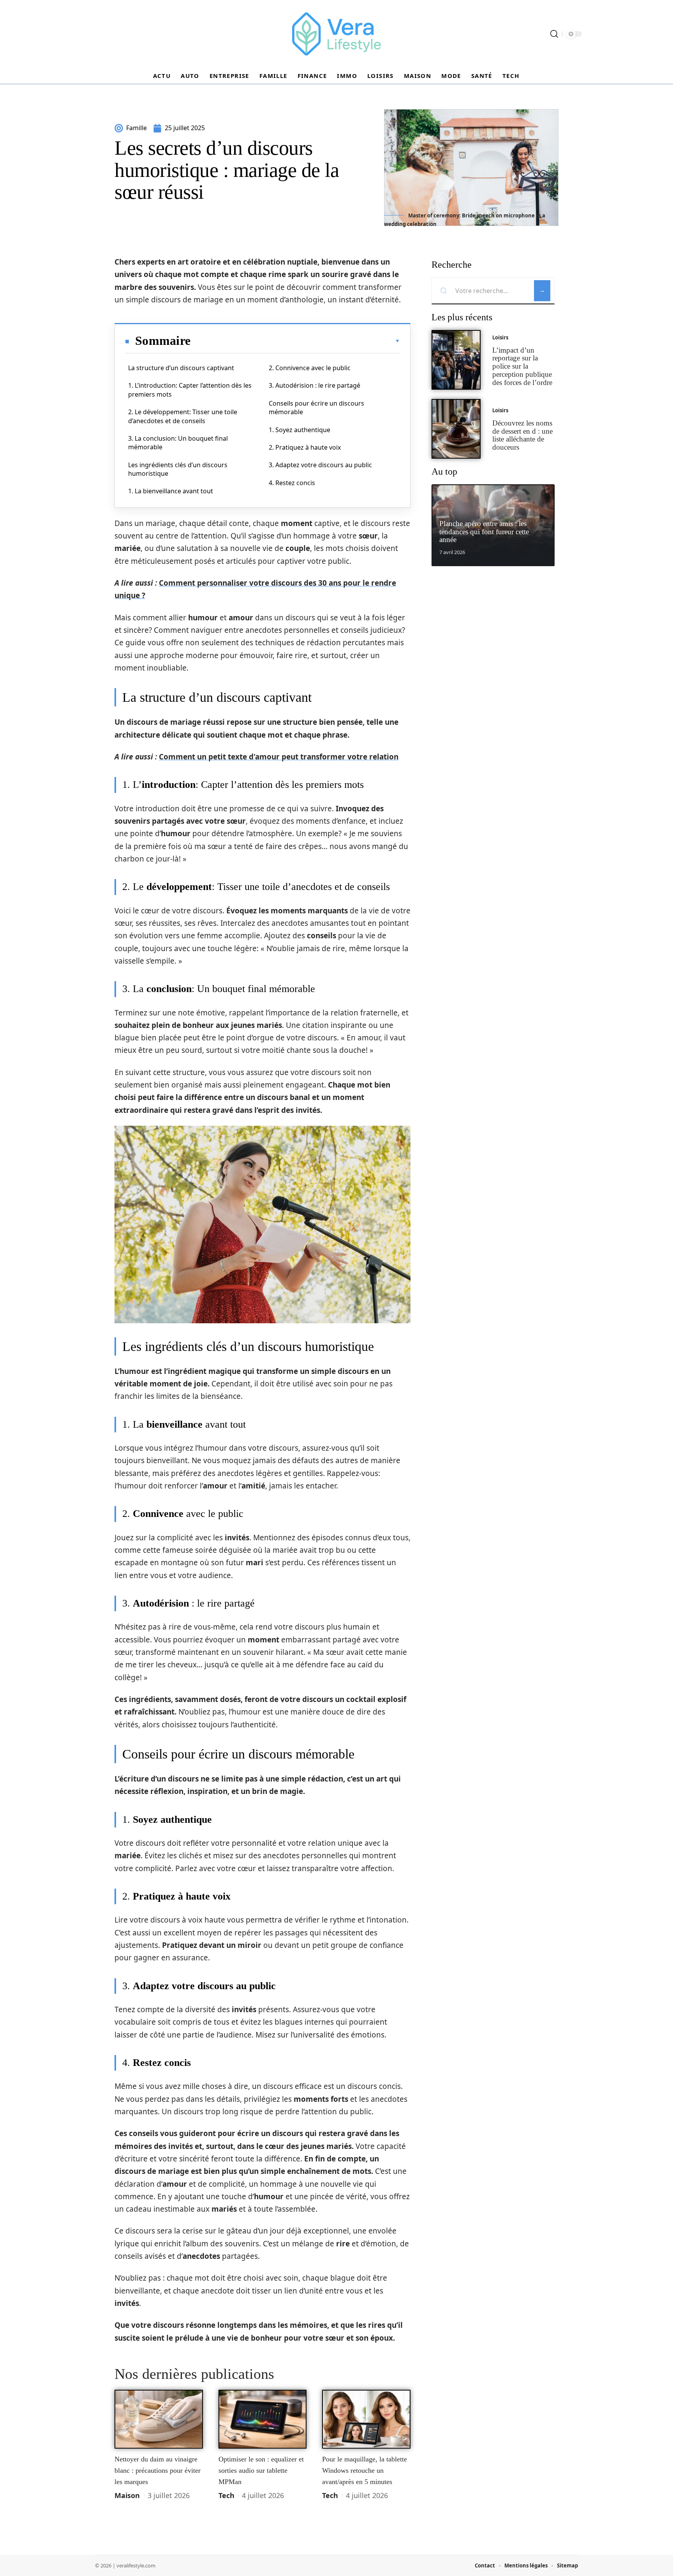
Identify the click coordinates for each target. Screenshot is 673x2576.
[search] (554, 34)
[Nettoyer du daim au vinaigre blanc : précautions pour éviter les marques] (159, 2419)
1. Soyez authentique (300, 430)
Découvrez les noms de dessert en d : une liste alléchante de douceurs (522, 435)
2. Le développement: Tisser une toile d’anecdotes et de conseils (183, 416)
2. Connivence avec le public (310, 368)
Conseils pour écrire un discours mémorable (316, 408)
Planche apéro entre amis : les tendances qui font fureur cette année (484, 532)
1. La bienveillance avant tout (171, 491)
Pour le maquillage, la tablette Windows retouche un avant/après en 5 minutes (365, 2470)
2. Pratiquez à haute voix (305, 447)
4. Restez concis (292, 483)
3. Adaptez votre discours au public (320, 465)
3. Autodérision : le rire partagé (314, 385)
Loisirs (500, 337)
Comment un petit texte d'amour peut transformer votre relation (279, 757)
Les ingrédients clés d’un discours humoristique (178, 469)
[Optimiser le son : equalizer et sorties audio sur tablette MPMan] (263, 2419)
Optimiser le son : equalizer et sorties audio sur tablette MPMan (261, 2470)
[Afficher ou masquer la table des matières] (295, 341)
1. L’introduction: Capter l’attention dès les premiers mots (190, 390)
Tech (226, 2495)
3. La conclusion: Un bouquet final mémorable (178, 443)
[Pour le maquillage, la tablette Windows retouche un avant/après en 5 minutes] (366, 2419)
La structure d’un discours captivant (181, 368)
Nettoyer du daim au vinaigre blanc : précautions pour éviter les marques (158, 2470)
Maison (127, 2495)
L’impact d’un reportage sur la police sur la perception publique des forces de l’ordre (522, 366)
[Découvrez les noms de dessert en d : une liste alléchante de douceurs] (456, 429)
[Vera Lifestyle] (336, 34)
